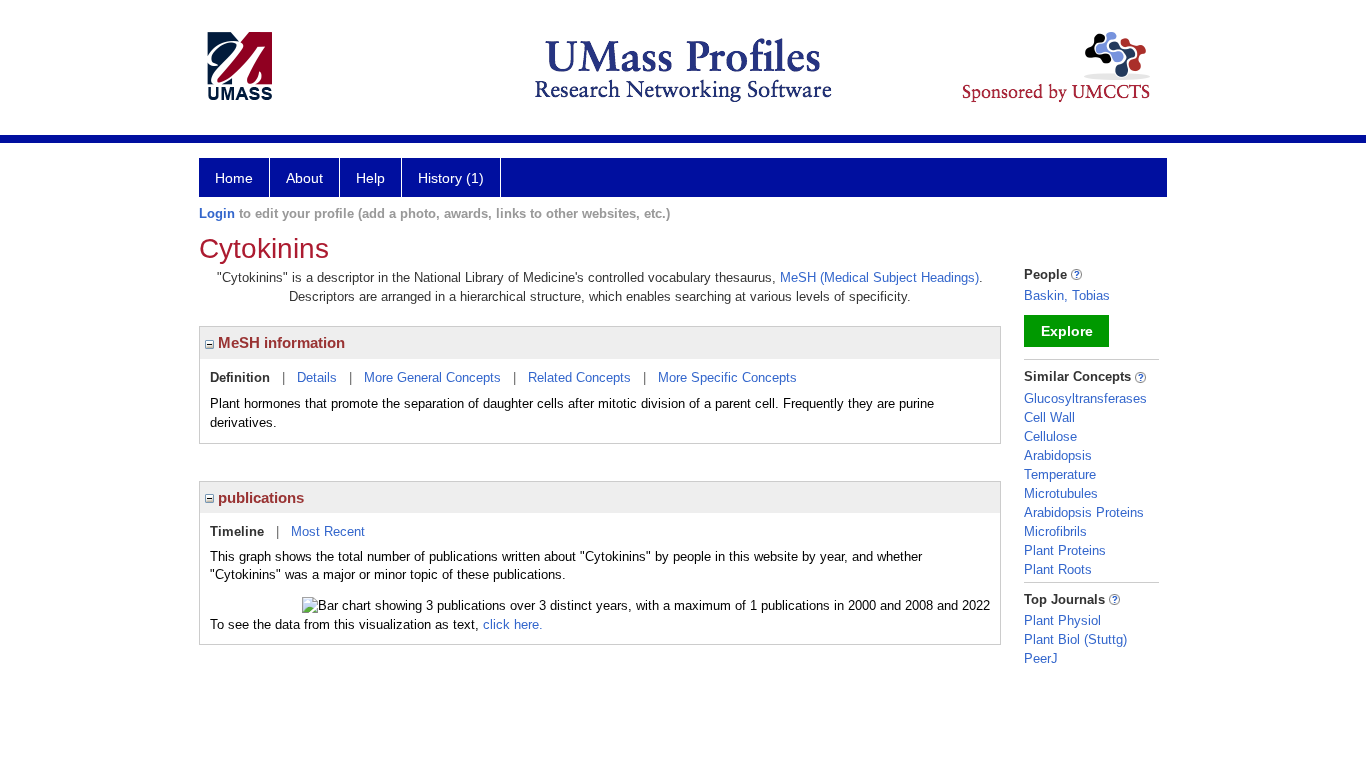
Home (234, 178)
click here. (513, 624)
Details (317, 377)
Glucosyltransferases (1085, 398)
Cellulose (1050, 436)
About (304, 178)
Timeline (237, 531)
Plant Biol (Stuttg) (1075, 639)
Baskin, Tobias (1067, 295)
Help (370, 178)
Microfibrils (1055, 531)
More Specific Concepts (727, 377)
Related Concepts (579, 377)
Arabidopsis (1058, 455)
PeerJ (1041, 658)
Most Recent (328, 531)
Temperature (1060, 474)
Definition (240, 377)
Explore (1067, 331)
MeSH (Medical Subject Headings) (879, 277)
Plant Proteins (1065, 550)
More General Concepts (432, 377)
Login (217, 213)
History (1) (451, 178)
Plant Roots (1058, 569)
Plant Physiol (1062, 620)
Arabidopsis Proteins (1084, 512)
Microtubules (1061, 493)
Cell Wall (1049, 417)
